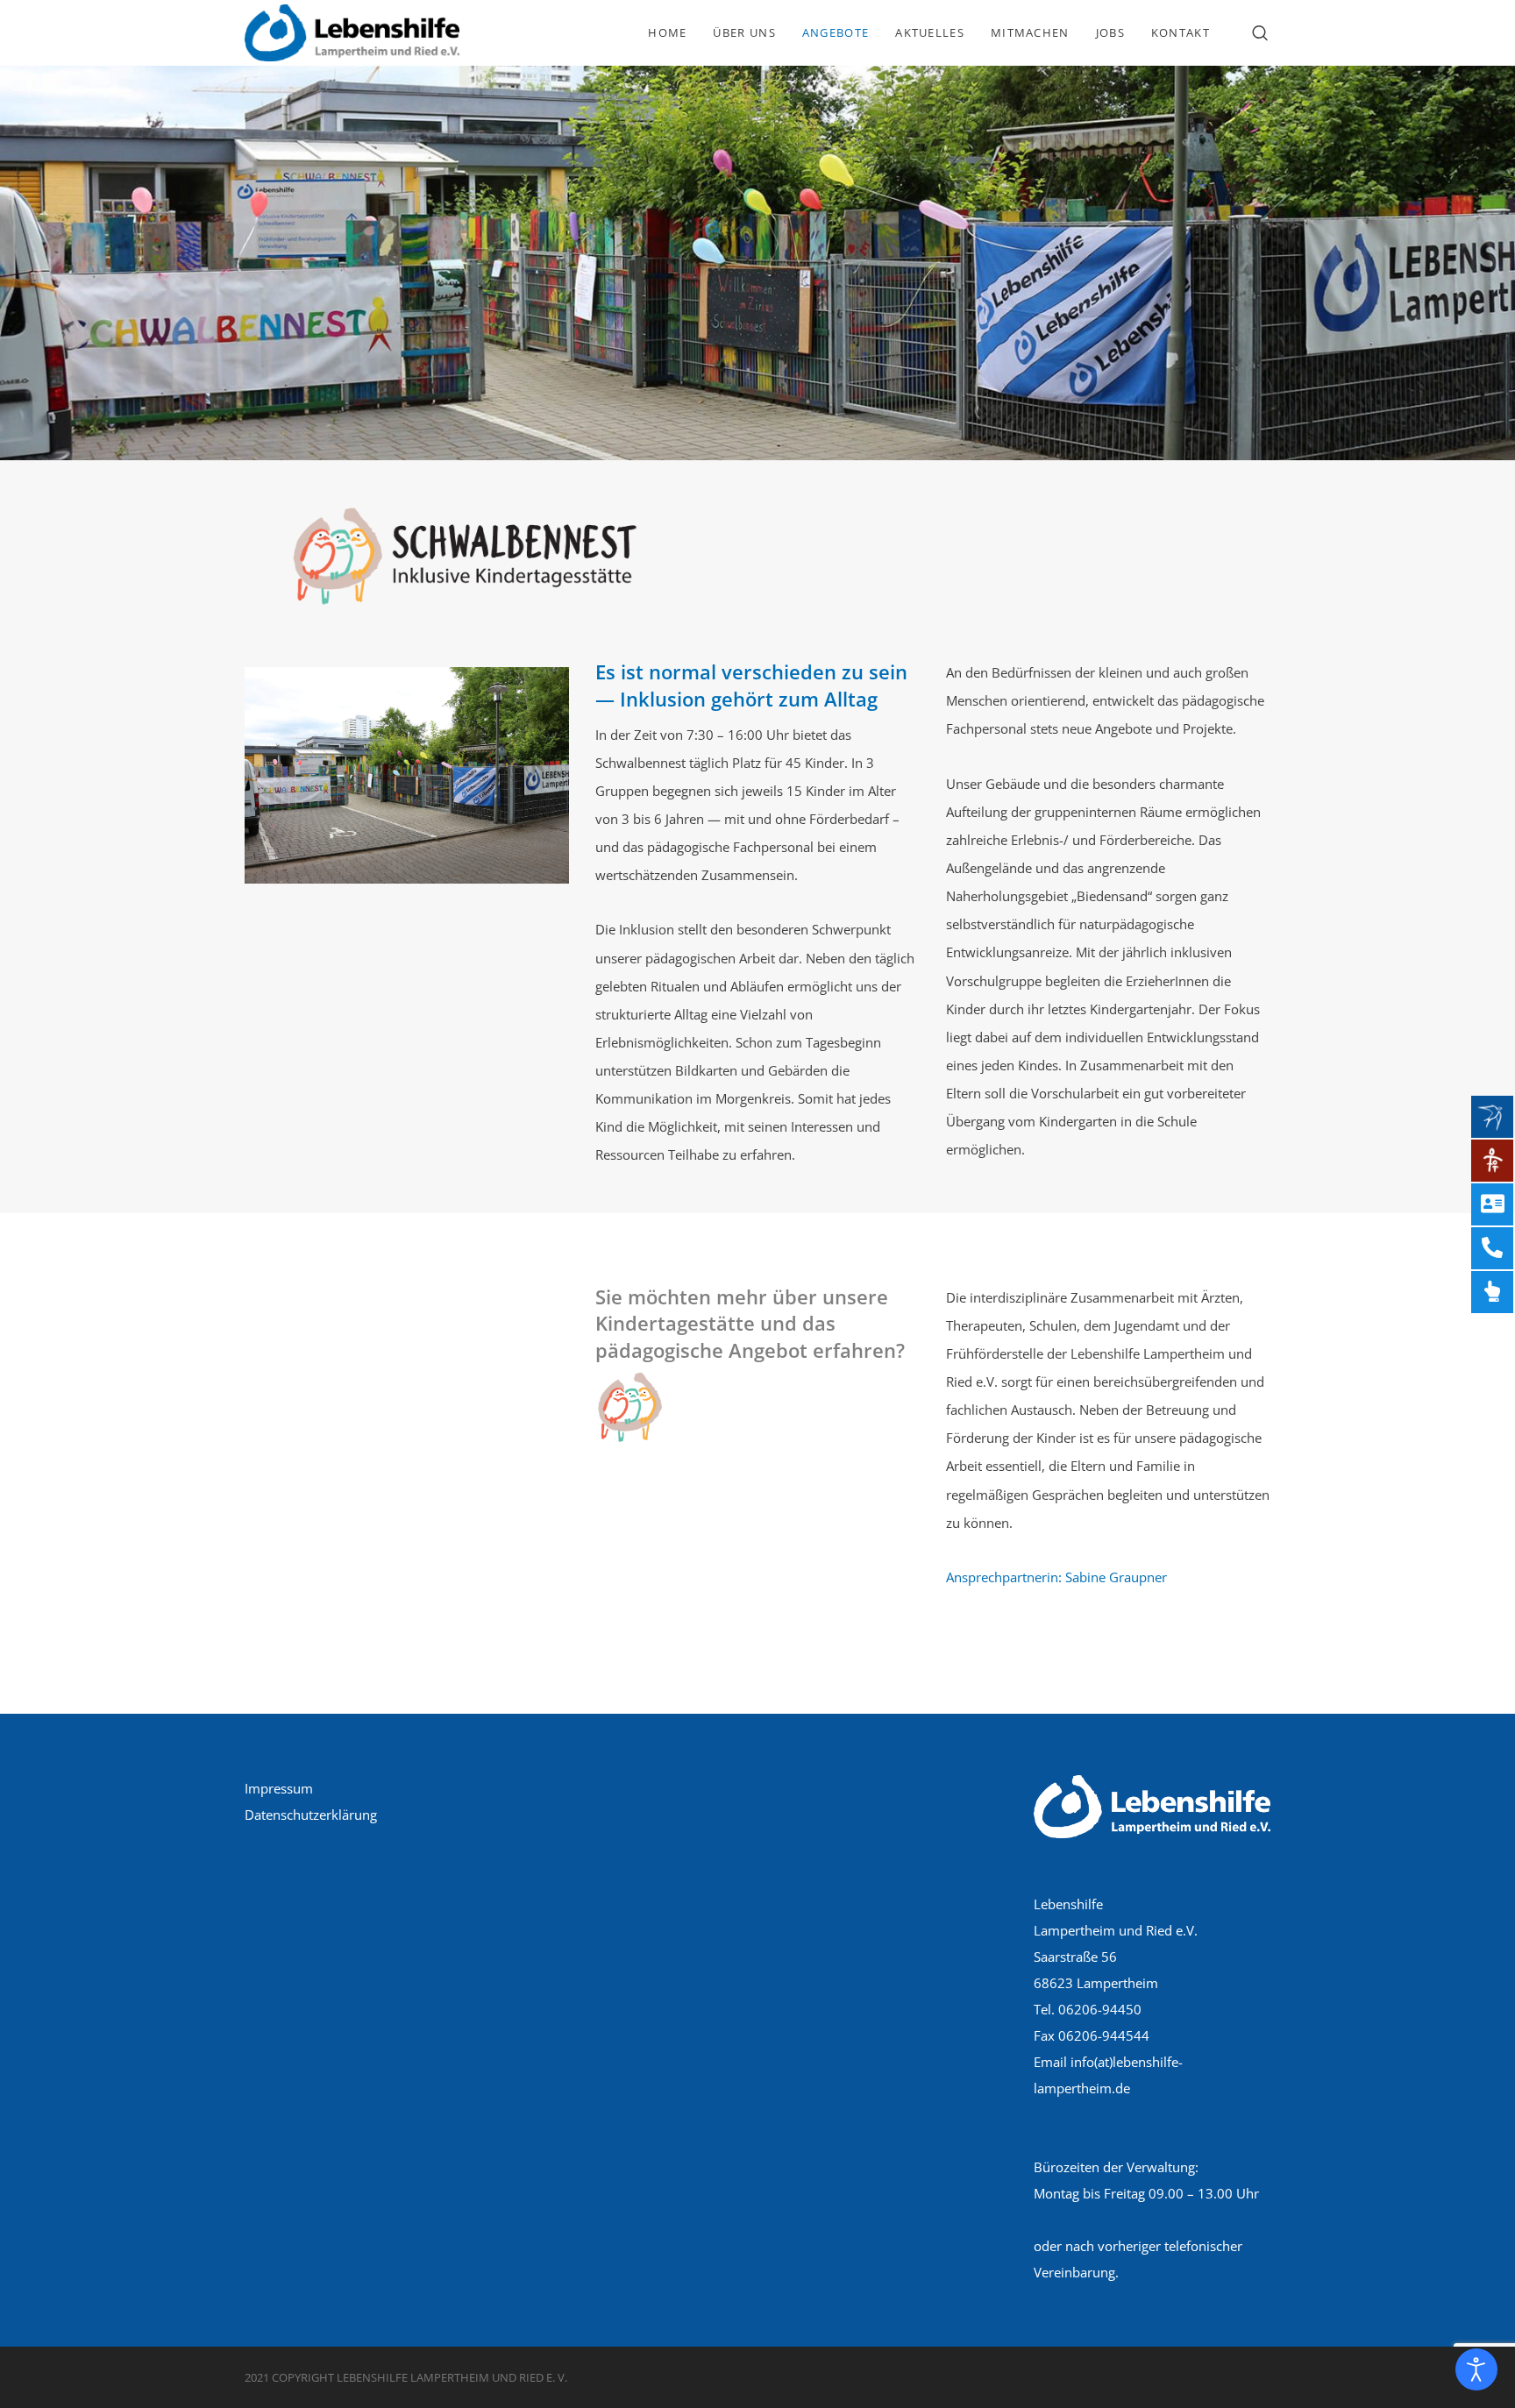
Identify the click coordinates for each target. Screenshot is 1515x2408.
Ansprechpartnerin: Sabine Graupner (1056, 1577)
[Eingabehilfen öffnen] (1476, 2369)
